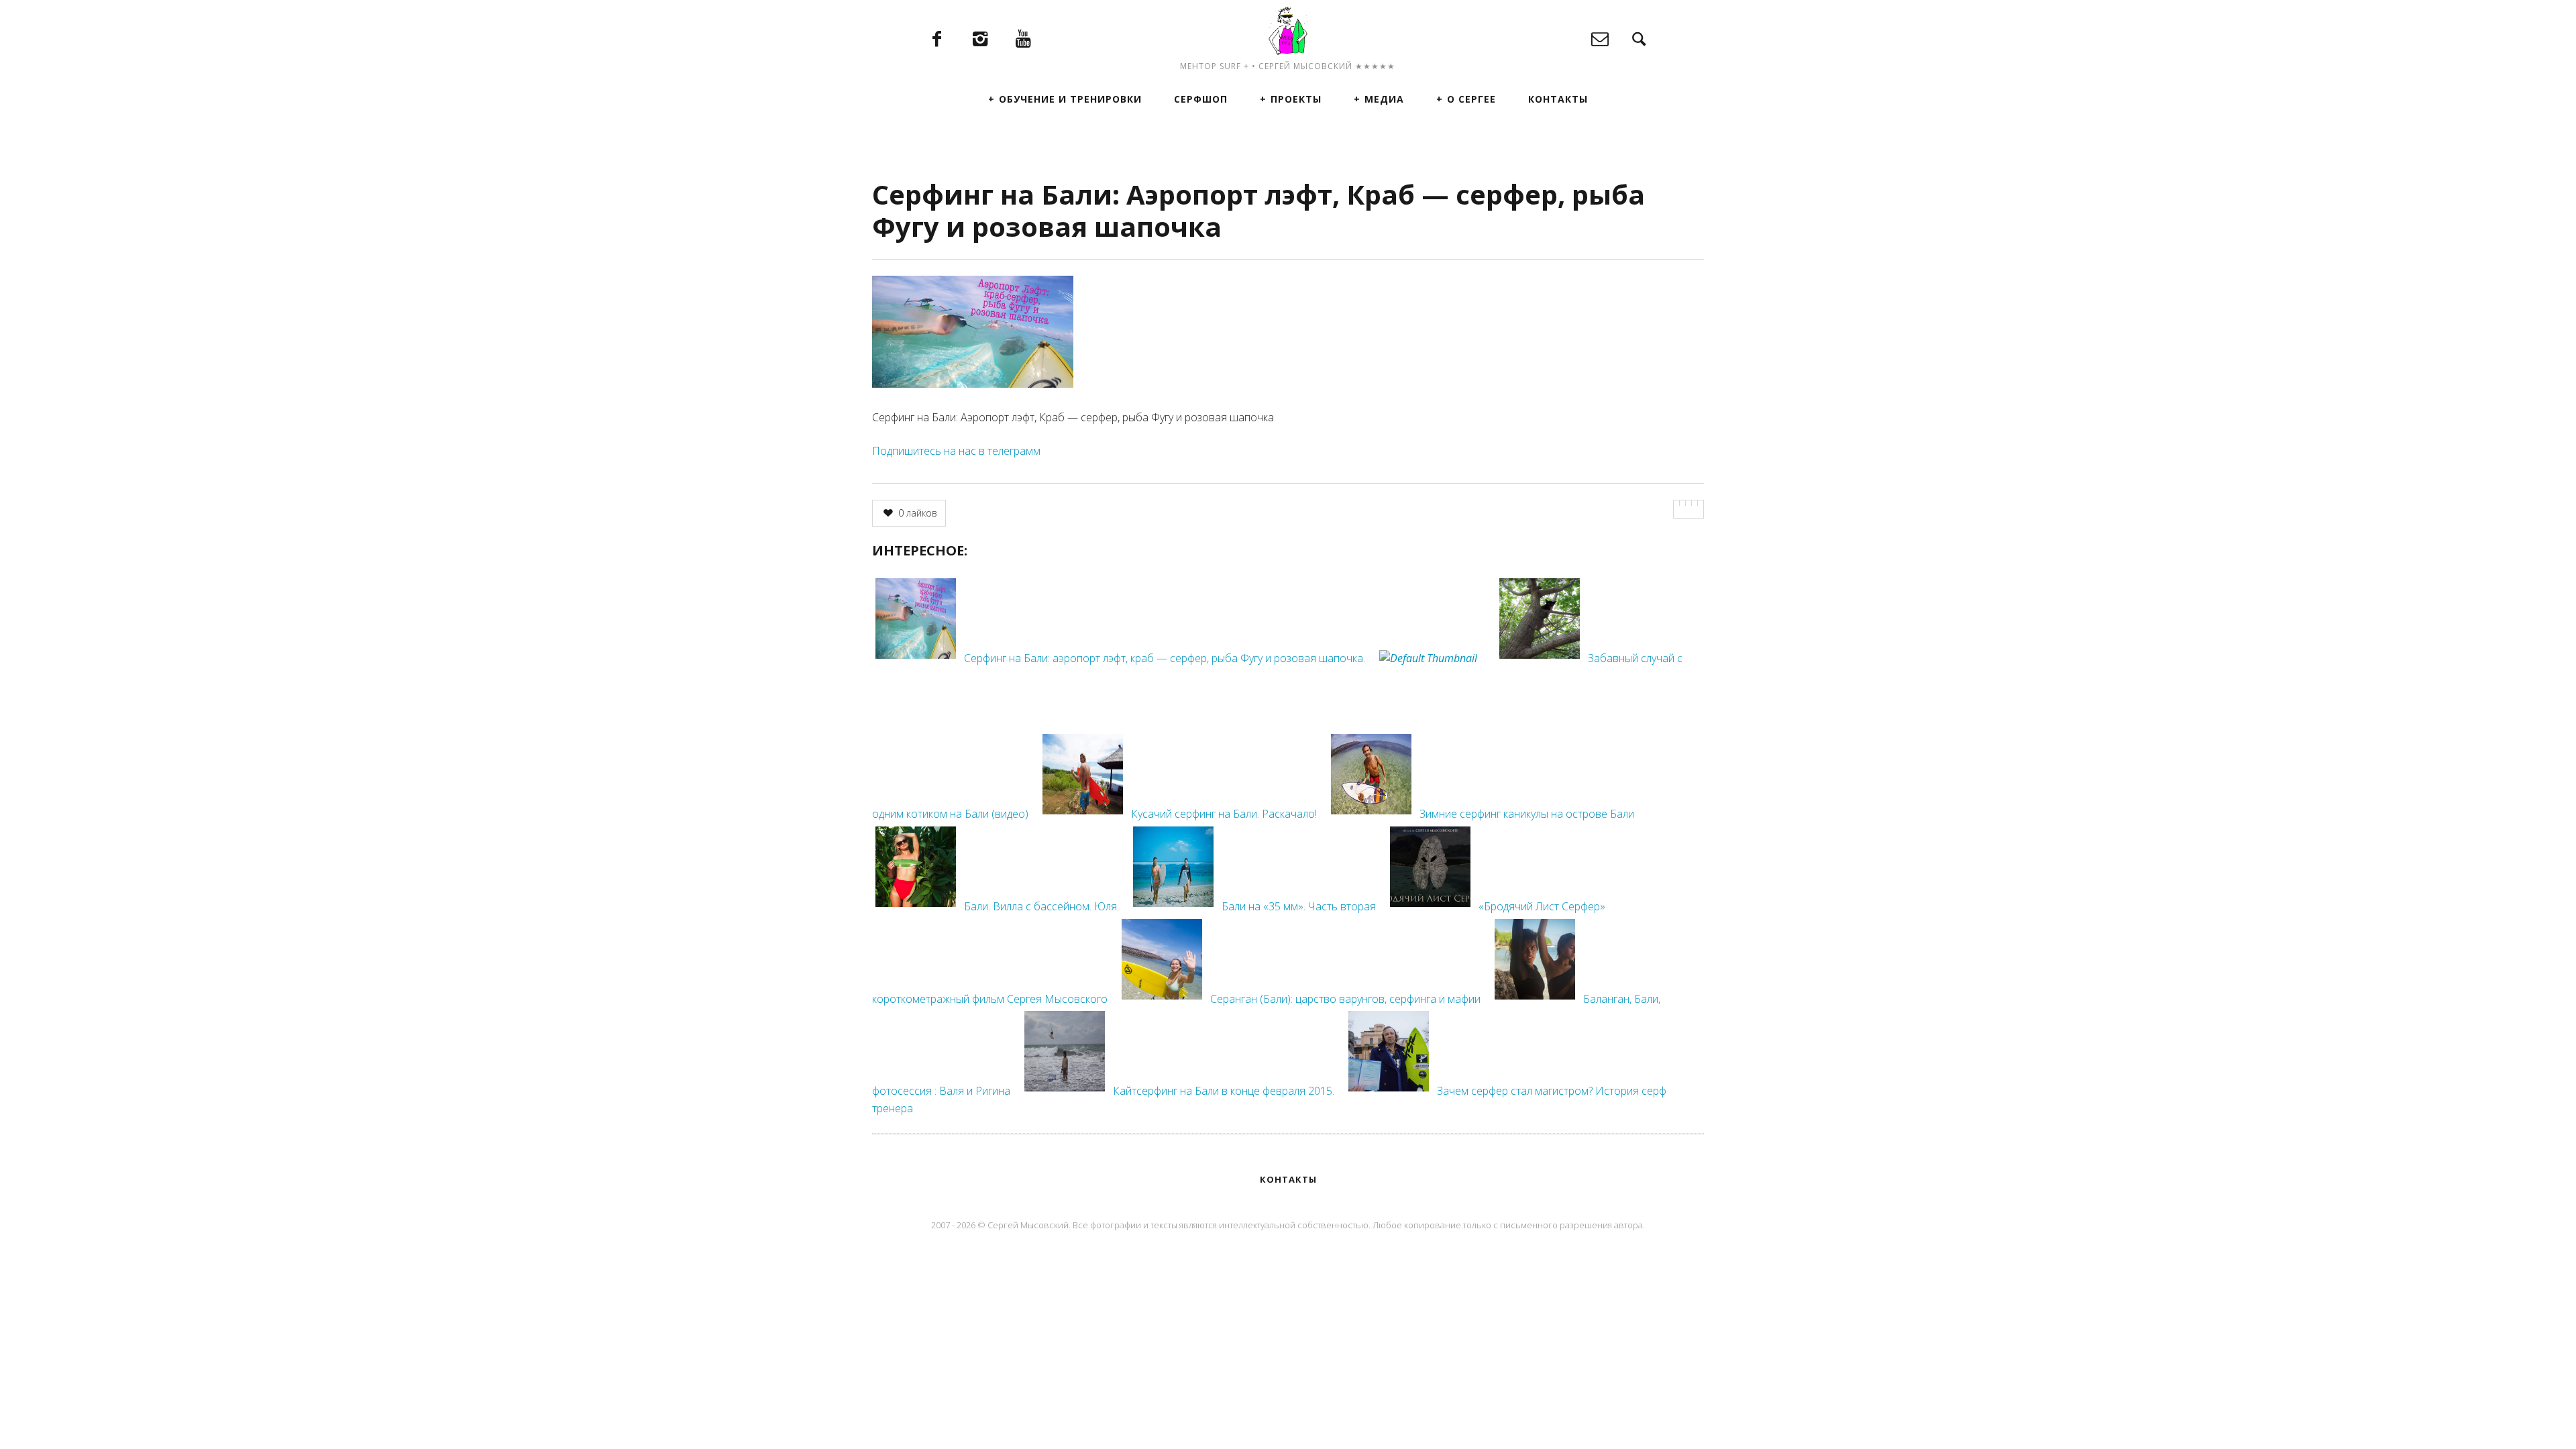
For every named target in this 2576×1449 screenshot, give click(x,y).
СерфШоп (1201, 99)
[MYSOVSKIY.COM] (1288, 31)
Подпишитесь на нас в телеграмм (956, 451)
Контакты (1558, 99)
